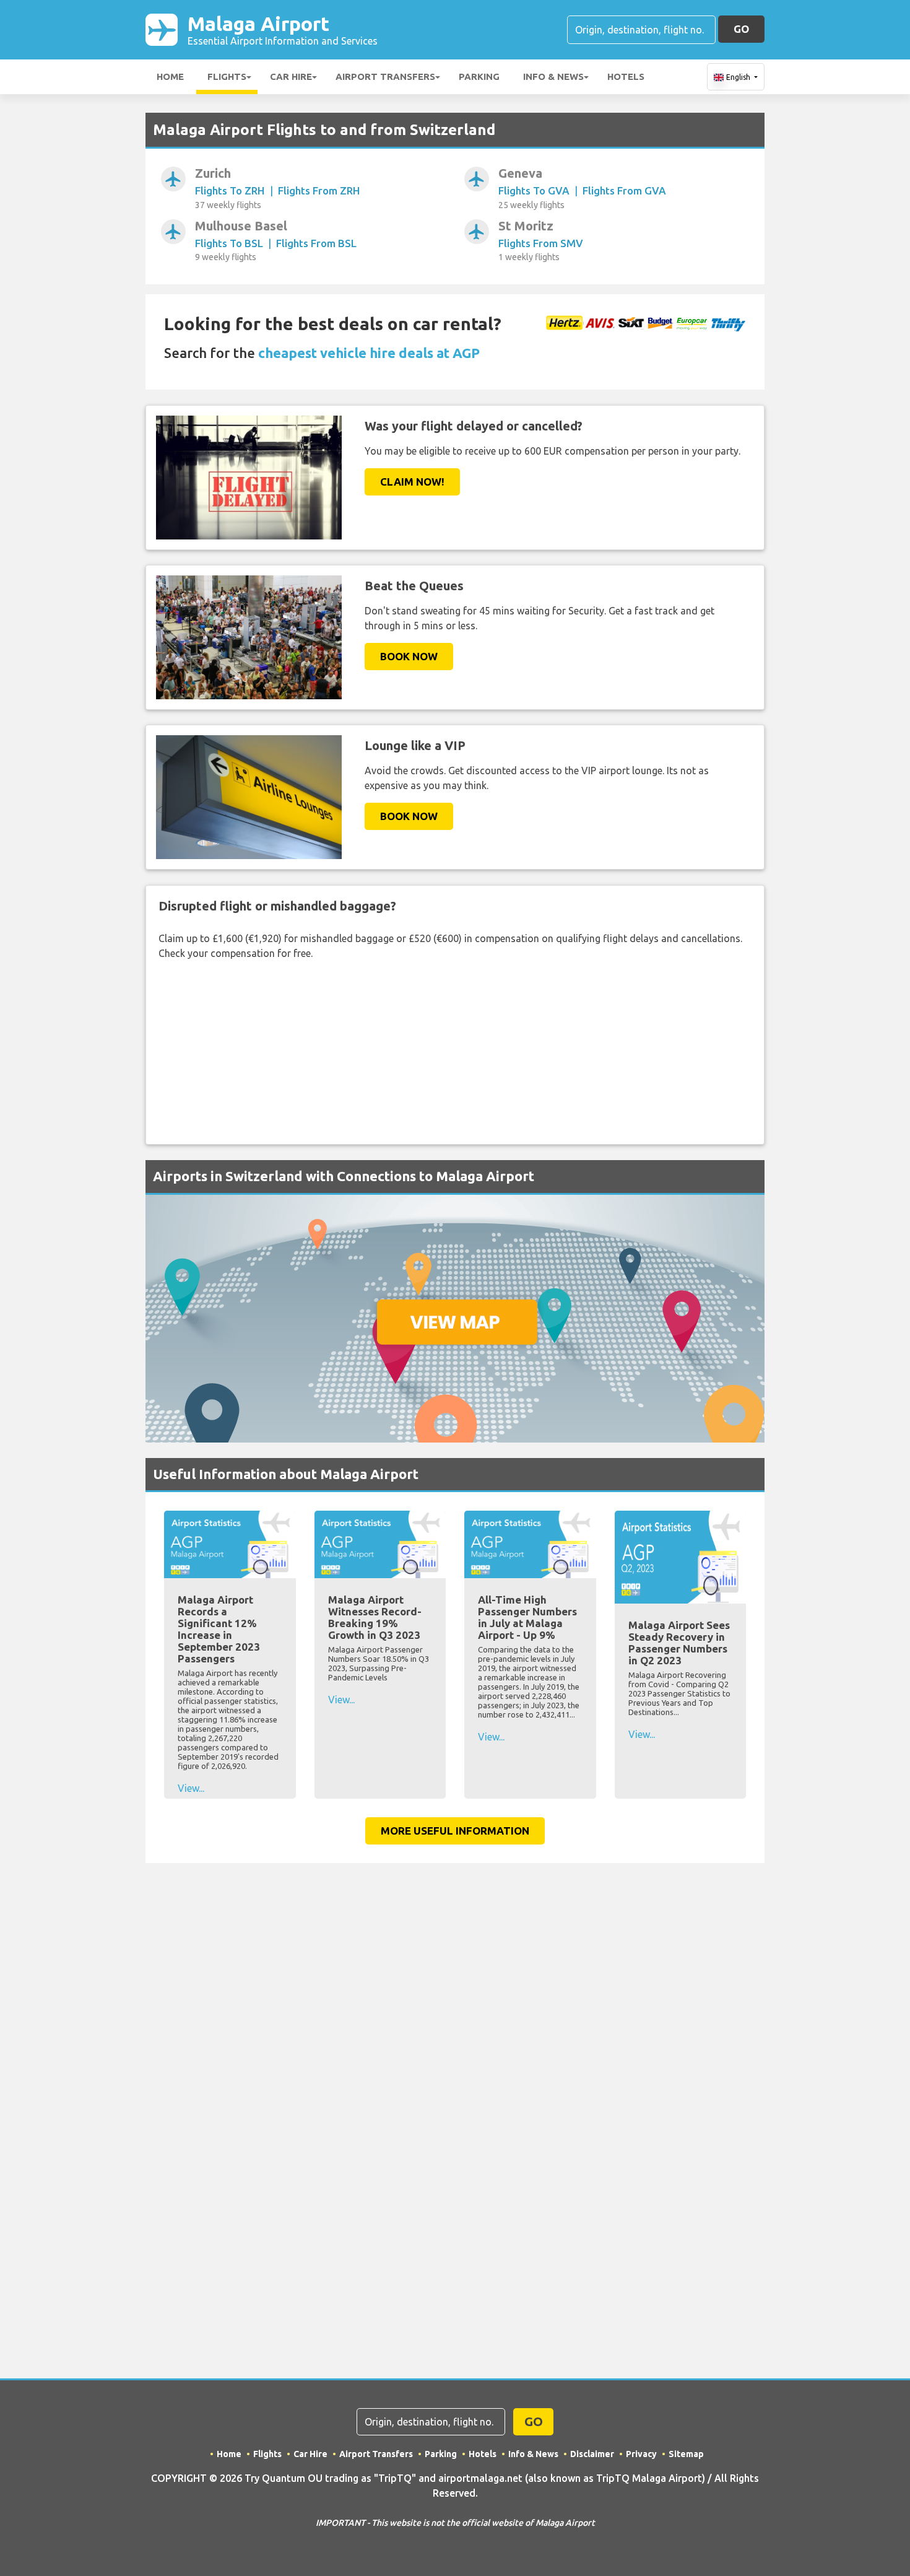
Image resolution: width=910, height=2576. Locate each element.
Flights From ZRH (319, 190)
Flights (227, 76)
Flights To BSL (229, 243)
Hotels (626, 76)
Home (170, 76)
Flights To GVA (534, 190)
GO (741, 29)
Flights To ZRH (230, 190)
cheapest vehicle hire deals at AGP (369, 353)
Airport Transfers (385, 76)
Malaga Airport (283, 29)
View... (191, 1788)
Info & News (553, 76)
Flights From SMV (541, 243)
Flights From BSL (316, 243)
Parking (479, 76)
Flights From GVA (624, 190)
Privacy (641, 2454)
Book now (409, 656)
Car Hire (291, 76)
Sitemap (686, 2454)
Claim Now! (412, 482)
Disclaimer (592, 2454)
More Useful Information (455, 1831)
